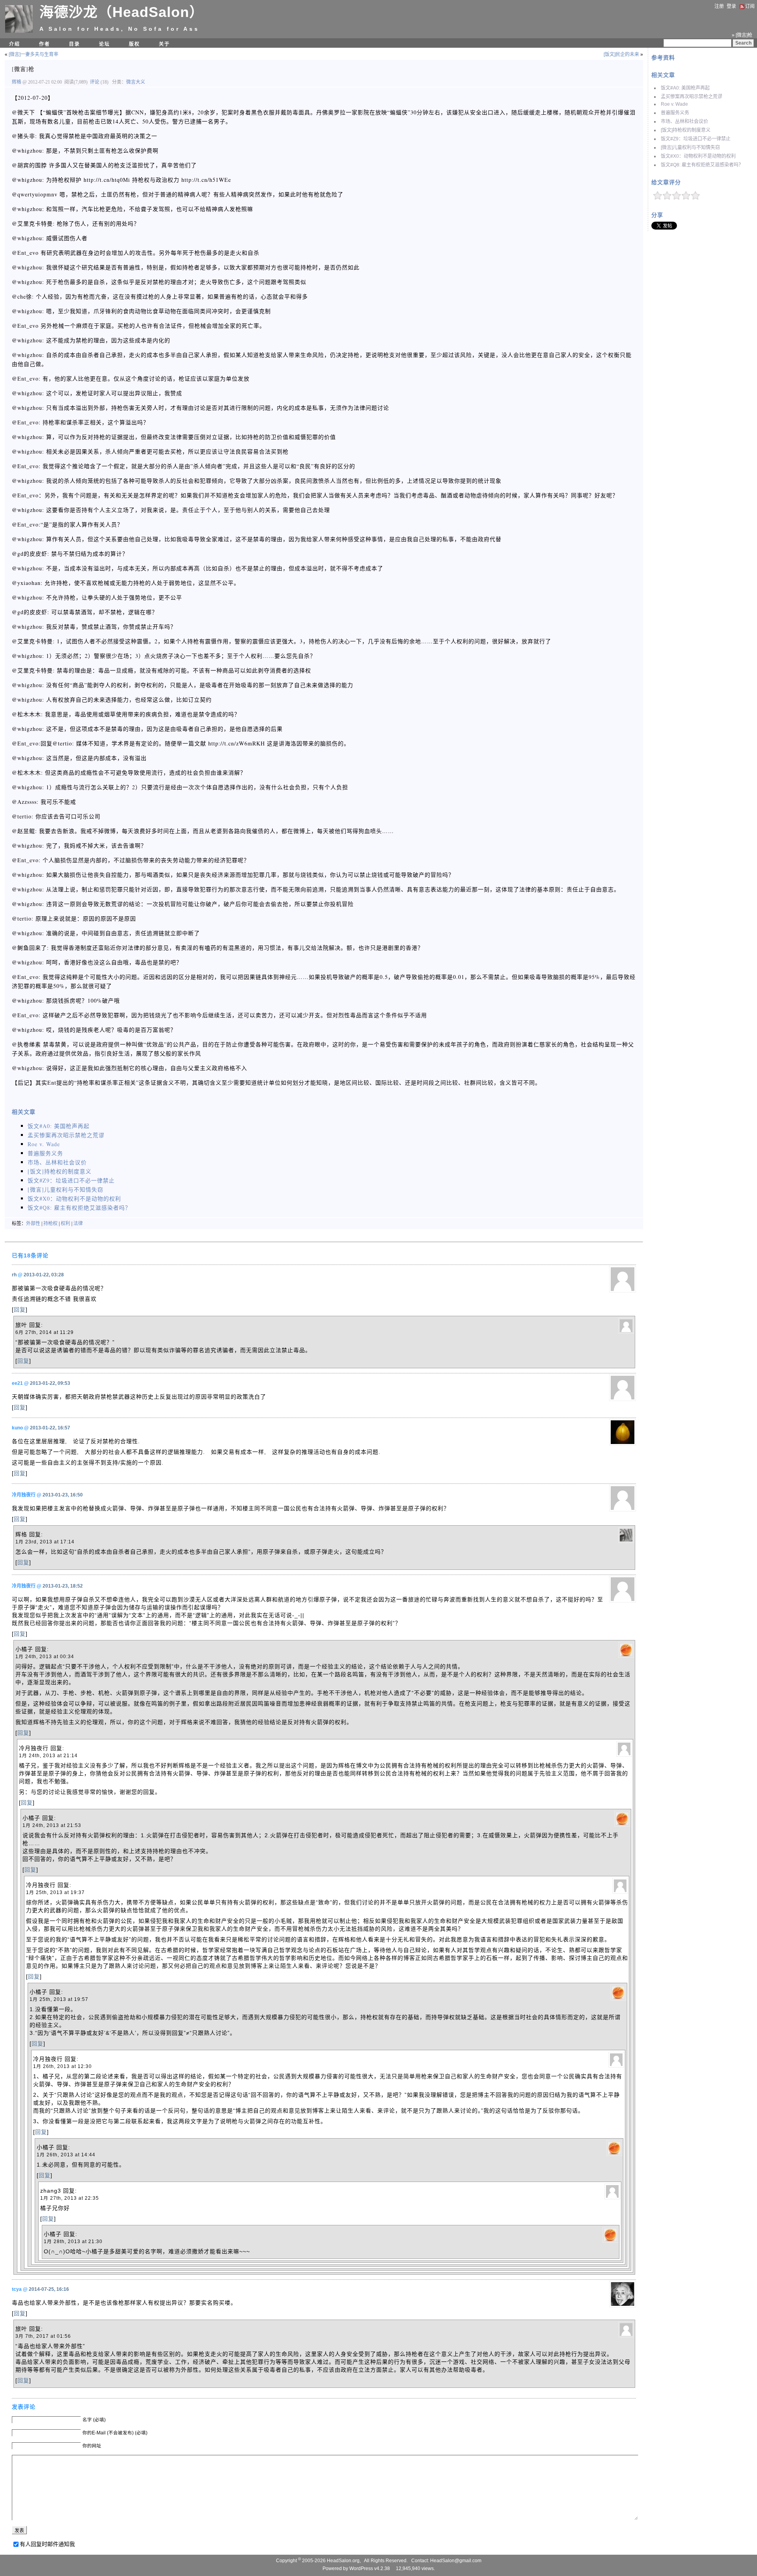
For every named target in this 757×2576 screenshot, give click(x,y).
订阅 (750, 6)
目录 (75, 44)
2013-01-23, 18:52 (63, 1586)
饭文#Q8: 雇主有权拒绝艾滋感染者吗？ (702, 165)
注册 (719, 6)
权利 (65, 1224)
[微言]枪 (23, 69)
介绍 (15, 44)
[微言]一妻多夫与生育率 (34, 54)
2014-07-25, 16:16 (49, 2289)
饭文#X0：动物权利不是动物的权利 (698, 156)
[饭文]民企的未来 (621, 54)
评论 (95, 82)
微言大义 (136, 82)
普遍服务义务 (675, 113)
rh (14, 1275)
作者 (45, 44)
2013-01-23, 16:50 (63, 1495)
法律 (78, 1224)
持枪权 (50, 1224)
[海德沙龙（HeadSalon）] (19, 31)
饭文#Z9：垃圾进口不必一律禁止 (696, 139)
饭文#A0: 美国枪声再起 (685, 88)
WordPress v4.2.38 (370, 2569)
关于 (164, 44)
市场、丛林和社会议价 (684, 121)
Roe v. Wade (674, 104)
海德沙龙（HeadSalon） (122, 12)
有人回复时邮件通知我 (47, 2544)
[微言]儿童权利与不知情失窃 (690, 148)
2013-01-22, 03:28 (44, 1275)
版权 (134, 44)
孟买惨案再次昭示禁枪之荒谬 (692, 97)
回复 (20, 1309)
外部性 (33, 1224)
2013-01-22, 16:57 (50, 1428)
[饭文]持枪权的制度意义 (686, 130)
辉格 (17, 82)
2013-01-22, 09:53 (50, 1383)
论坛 (104, 44)
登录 (731, 6)
